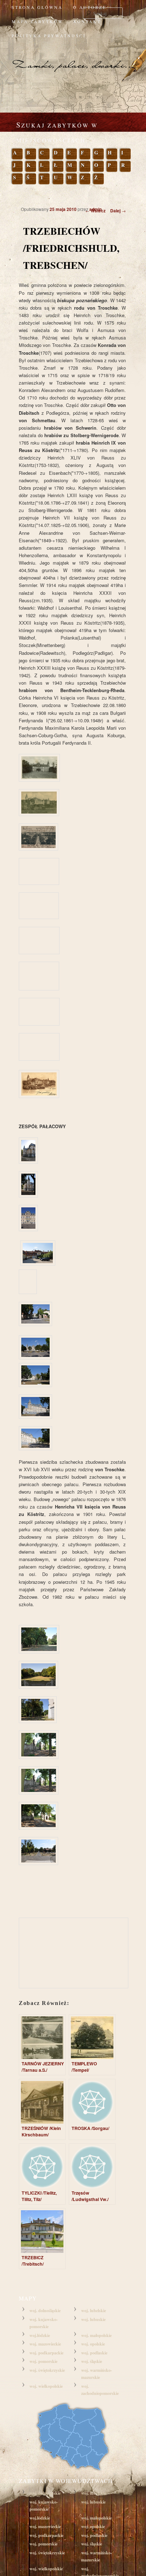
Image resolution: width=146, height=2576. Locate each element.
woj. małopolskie (96, 2335)
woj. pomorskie (43, 2361)
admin (96, 209)
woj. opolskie (93, 2344)
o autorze (90, 7)
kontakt (87, 21)
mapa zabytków (37, 21)
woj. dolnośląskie (45, 2311)
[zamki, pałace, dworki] (73, 58)
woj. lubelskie (94, 2311)
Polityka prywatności (49, 36)
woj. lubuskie (93, 2319)
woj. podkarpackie (46, 2353)
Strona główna (37, 7)
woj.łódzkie (40, 2335)
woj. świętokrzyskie (47, 2370)
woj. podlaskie (94, 2353)
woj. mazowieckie (45, 2344)
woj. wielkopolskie (46, 2386)
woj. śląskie (92, 2361)
